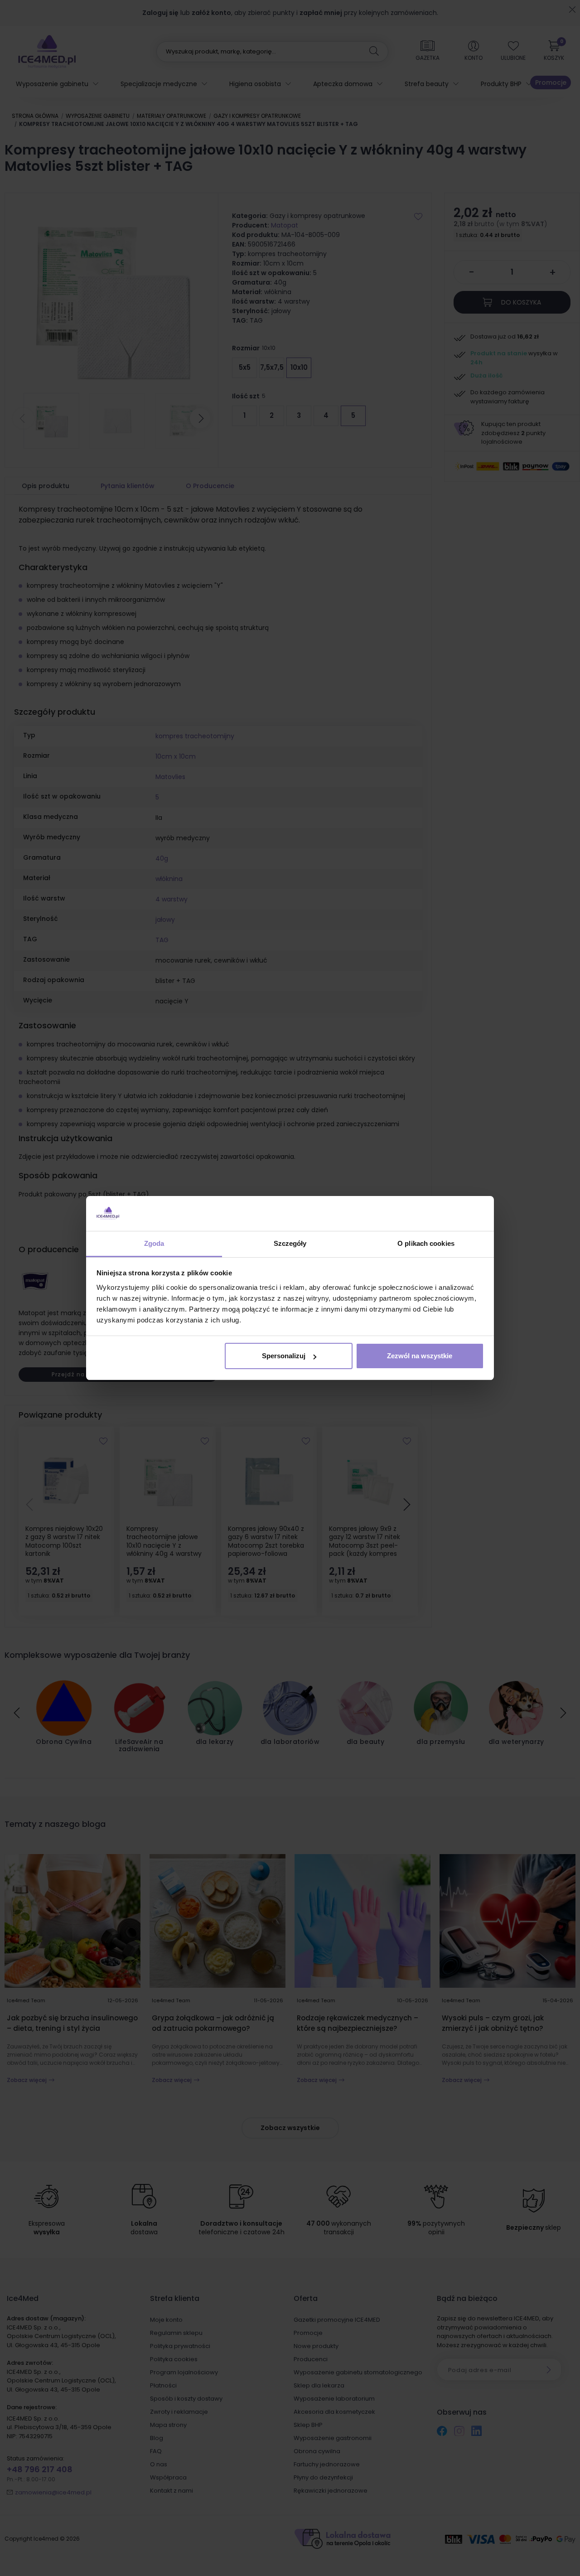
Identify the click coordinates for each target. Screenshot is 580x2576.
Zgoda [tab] (154, 1243)
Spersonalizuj (284, 1356)
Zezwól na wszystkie (420, 1356)
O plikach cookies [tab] (426, 1243)
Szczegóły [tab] (290, 1243)
